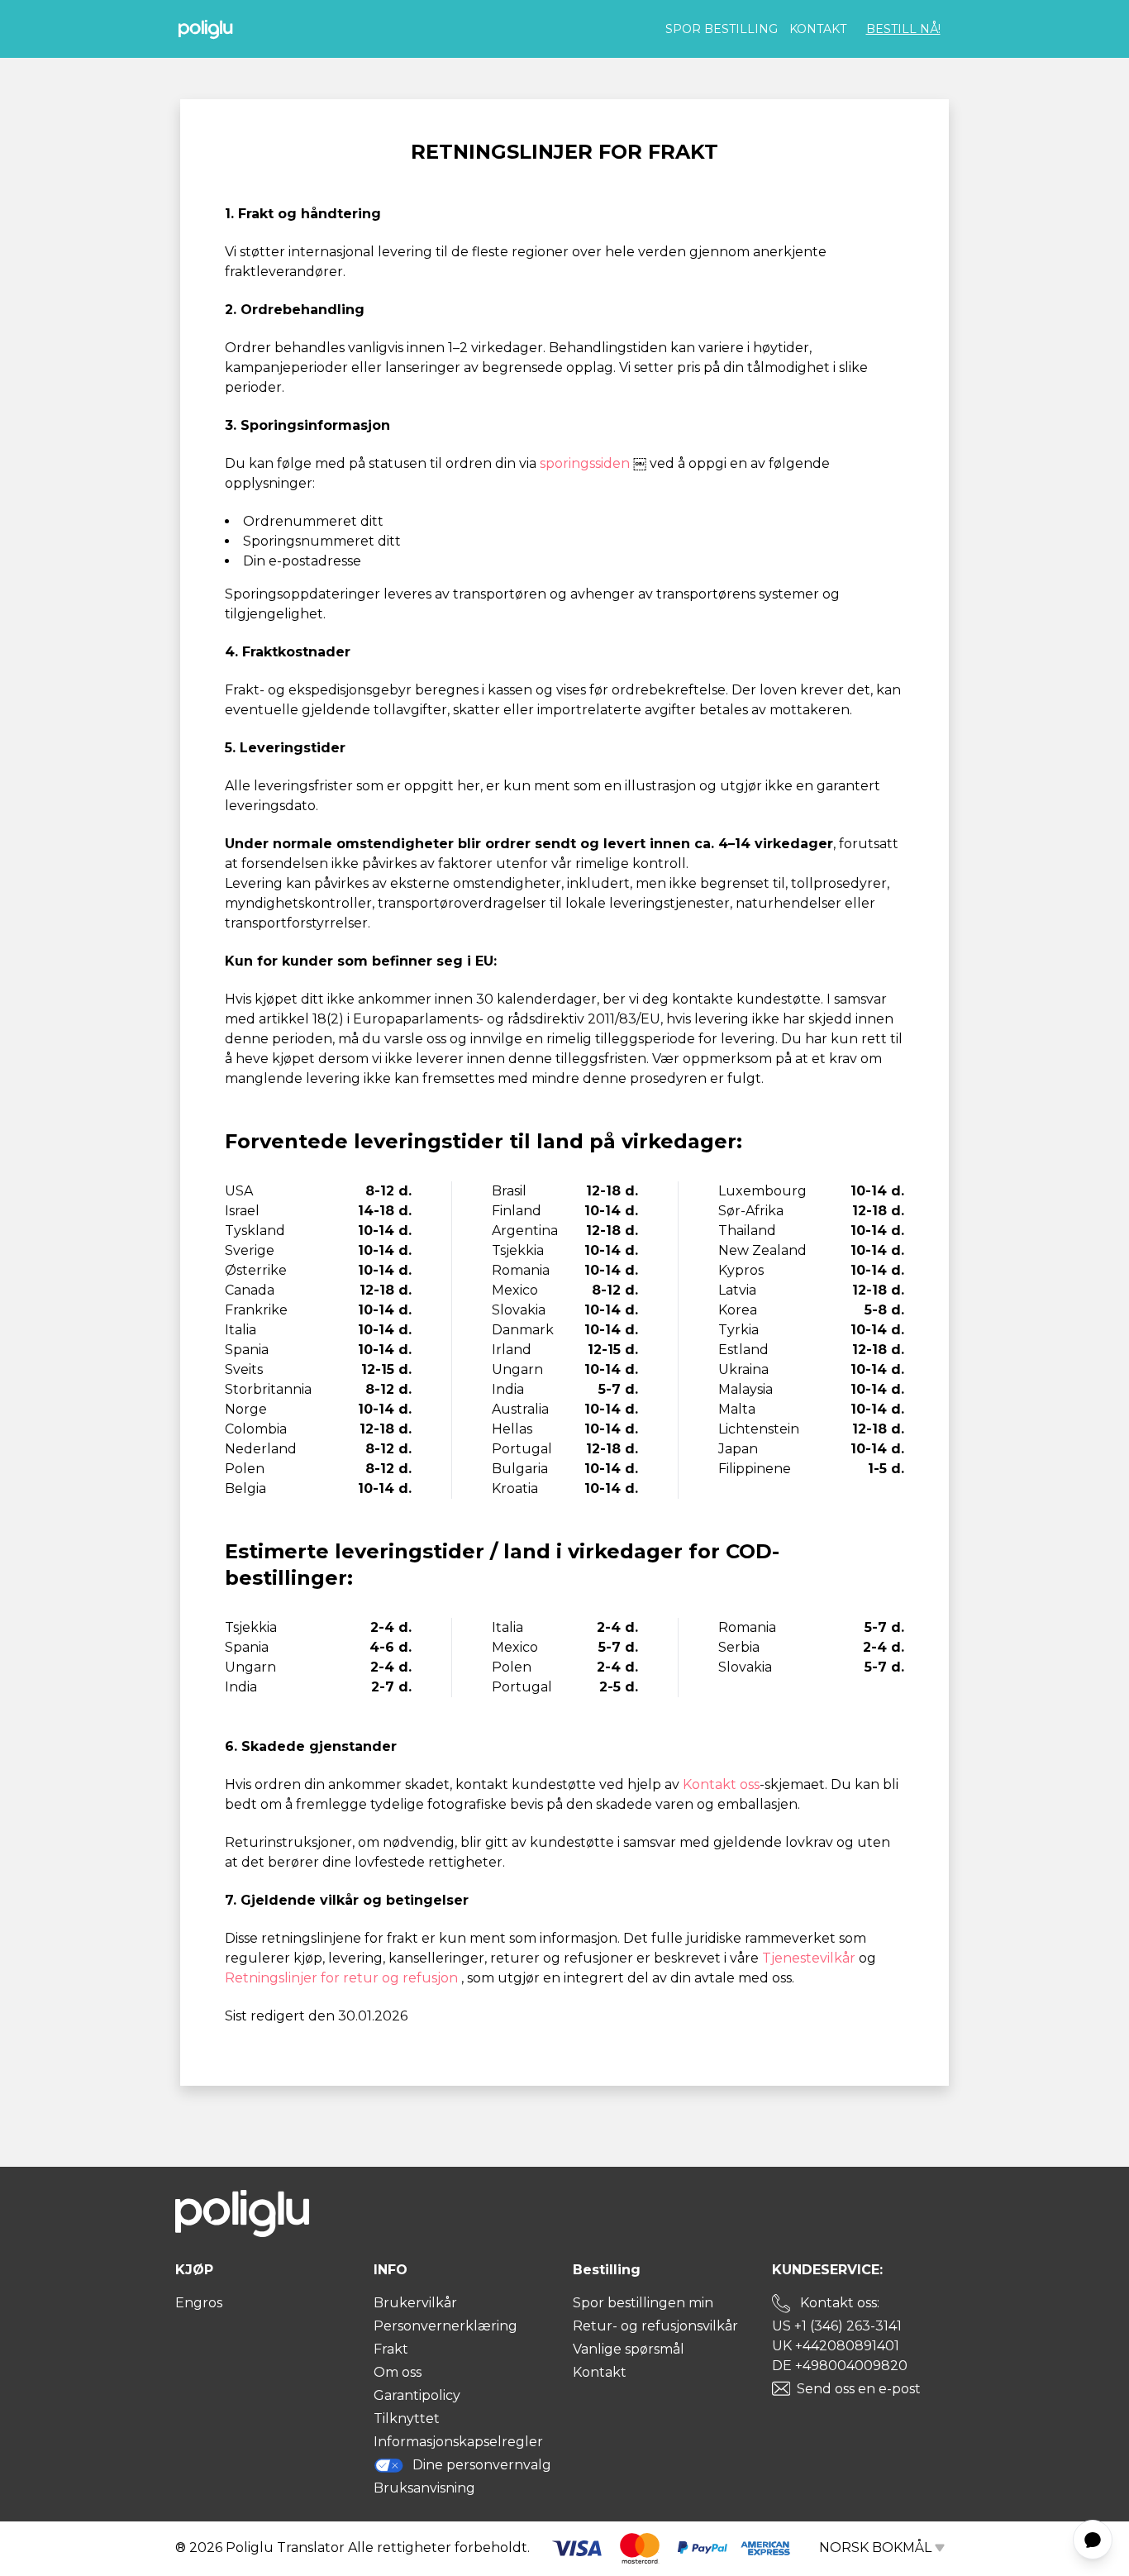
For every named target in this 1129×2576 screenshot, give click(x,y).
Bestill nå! (903, 29)
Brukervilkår (415, 2303)
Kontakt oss (721, 1784)
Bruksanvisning (424, 2488)
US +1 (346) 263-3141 (837, 2326)
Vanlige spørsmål (629, 2349)
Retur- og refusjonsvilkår (655, 2326)
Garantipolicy (417, 2395)
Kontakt (818, 29)
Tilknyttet (407, 2419)
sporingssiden (586, 463)
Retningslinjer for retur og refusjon (343, 1978)
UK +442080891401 (836, 2346)
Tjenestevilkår (810, 1958)
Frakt (391, 2349)
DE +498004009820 (840, 2366)
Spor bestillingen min (643, 2303)
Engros (199, 2303)
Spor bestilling (722, 29)
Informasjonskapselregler (458, 2442)
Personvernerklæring (445, 2326)
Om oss (398, 2372)
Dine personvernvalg (482, 2465)
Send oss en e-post (859, 2389)
